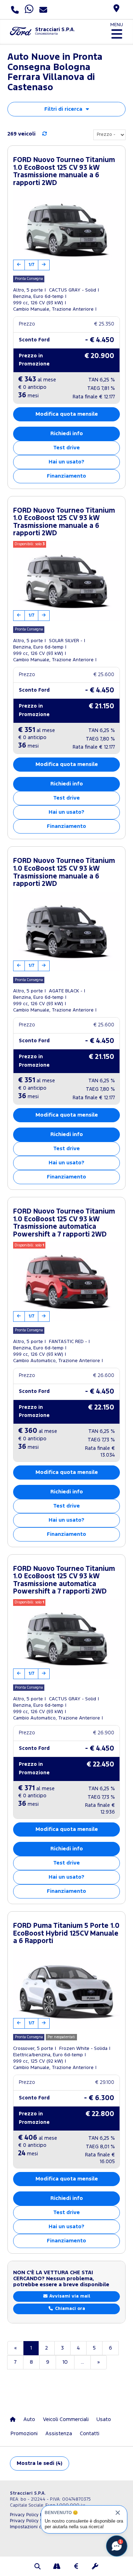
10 (65, 2362)
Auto (29, 2419)
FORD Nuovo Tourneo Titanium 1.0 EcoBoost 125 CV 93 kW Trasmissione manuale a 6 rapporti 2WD (64, 172)
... (82, 2362)
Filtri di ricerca (63, 109)
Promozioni (24, 2434)
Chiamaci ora (69, 2309)
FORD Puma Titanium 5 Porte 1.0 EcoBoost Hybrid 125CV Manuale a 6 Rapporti (66, 1934)
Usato (104, 2419)
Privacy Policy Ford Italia (36, 2515)
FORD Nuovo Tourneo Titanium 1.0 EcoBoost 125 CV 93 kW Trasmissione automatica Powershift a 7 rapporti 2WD (64, 1223)
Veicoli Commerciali (66, 2419)
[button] (38, 2567)
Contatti (90, 2434)
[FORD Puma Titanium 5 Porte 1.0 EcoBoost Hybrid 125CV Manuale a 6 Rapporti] (66, 1989)
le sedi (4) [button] (40, 2463)
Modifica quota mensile (67, 414)
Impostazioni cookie (31, 2527)
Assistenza (59, 2434)
